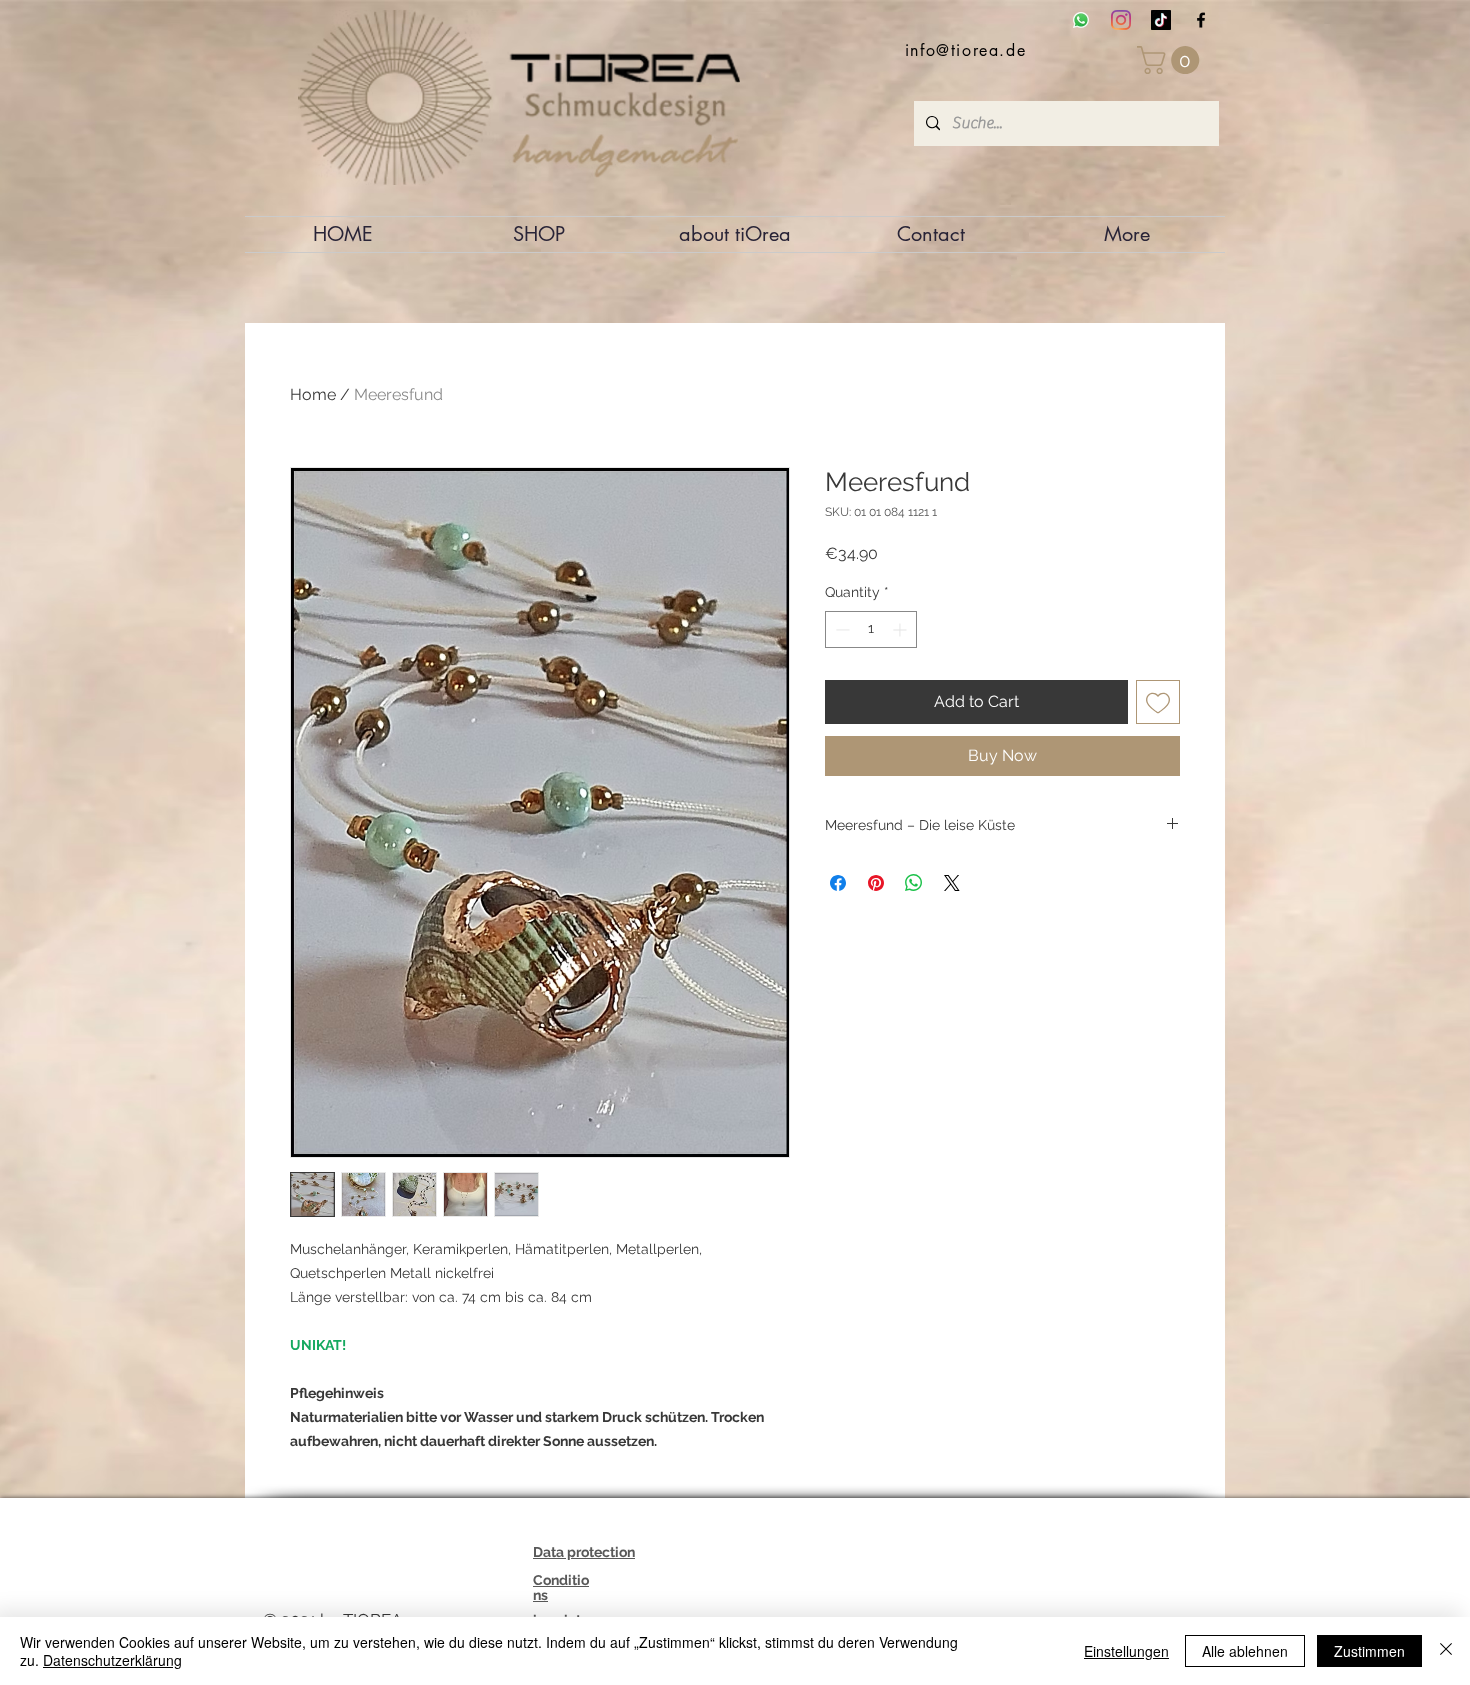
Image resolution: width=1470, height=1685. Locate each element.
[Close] (1446, 1651)
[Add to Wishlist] (1158, 702)
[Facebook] (1201, 20)
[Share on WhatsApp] (914, 883)
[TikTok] (1161, 20)
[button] (1171, 60)
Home (313, 394)
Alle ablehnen (1245, 1651)
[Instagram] (1121, 20)
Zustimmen (1369, 1651)
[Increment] (901, 629)
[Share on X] (952, 883)
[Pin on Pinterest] (876, 883)
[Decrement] (840, 629)
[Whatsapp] (1081, 20)
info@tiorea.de (965, 50)
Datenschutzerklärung (112, 1660)
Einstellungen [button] (1126, 1651)
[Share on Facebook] (838, 883)
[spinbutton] (871, 629)
